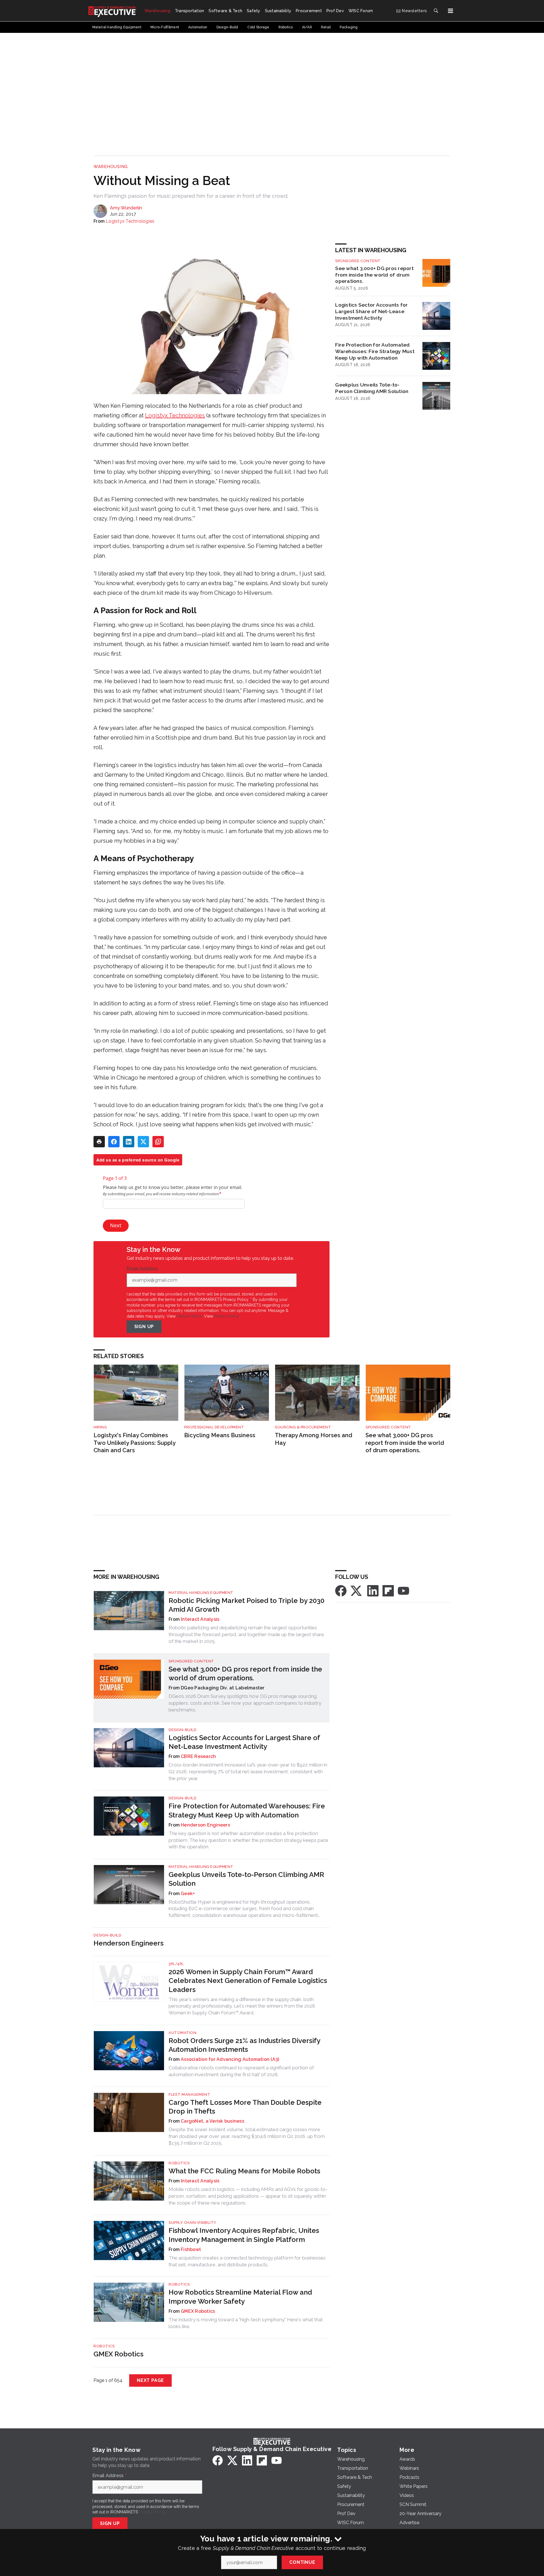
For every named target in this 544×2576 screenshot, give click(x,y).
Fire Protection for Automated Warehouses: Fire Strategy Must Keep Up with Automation (375, 351)
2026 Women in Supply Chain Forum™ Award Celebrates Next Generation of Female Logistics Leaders (248, 1981)
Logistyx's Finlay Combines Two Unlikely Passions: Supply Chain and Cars (134, 1443)
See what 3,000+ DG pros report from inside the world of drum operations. (374, 275)
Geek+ (188, 1894)
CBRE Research (198, 1756)
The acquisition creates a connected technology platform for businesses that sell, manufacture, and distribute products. (247, 2261)
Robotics (179, 2163)
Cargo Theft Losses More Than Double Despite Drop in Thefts (245, 2107)
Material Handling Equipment (201, 1593)
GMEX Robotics (198, 2311)
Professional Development (214, 1427)
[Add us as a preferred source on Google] (158, 1142)
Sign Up (144, 1327)
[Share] (114, 1142)
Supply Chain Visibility (193, 2223)
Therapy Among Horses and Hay (314, 1439)
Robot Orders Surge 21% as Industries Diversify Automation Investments (244, 2045)
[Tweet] (143, 1142)
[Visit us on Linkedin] (373, 1590)
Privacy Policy (227, 1316)
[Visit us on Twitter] (357, 1590)
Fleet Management (189, 2094)
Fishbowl (191, 2249)
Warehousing (111, 167)
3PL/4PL (176, 1964)
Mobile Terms (189, 1316)
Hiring (100, 1427)
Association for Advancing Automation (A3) (230, 2059)
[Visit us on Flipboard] (388, 1590)
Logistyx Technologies (130, 221)
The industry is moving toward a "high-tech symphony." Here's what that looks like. (246, 2323)
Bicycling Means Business (220, 1435)
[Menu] (450, 11)
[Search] (436, 11)
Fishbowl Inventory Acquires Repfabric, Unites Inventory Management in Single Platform (244, 2235)
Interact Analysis (200, 1619)
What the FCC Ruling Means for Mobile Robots (244, 2171)
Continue (302, 2562)
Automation (182, 2033)
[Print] (99, 1142)
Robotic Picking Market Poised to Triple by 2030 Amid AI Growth (246, 1605)
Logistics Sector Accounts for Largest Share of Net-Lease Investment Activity (371, 311)
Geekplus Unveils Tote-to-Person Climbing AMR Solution (372, 388)
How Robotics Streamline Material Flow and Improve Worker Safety (240, 2297)
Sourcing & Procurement (303, 1427)
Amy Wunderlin (126, 208)
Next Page (150, 2380)
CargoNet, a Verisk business (212, 2121)
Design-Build (182, 1730)
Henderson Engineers (205, 1825)
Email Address (144, 1269)
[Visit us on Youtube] (403, 1590)
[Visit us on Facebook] (341, 1590)
